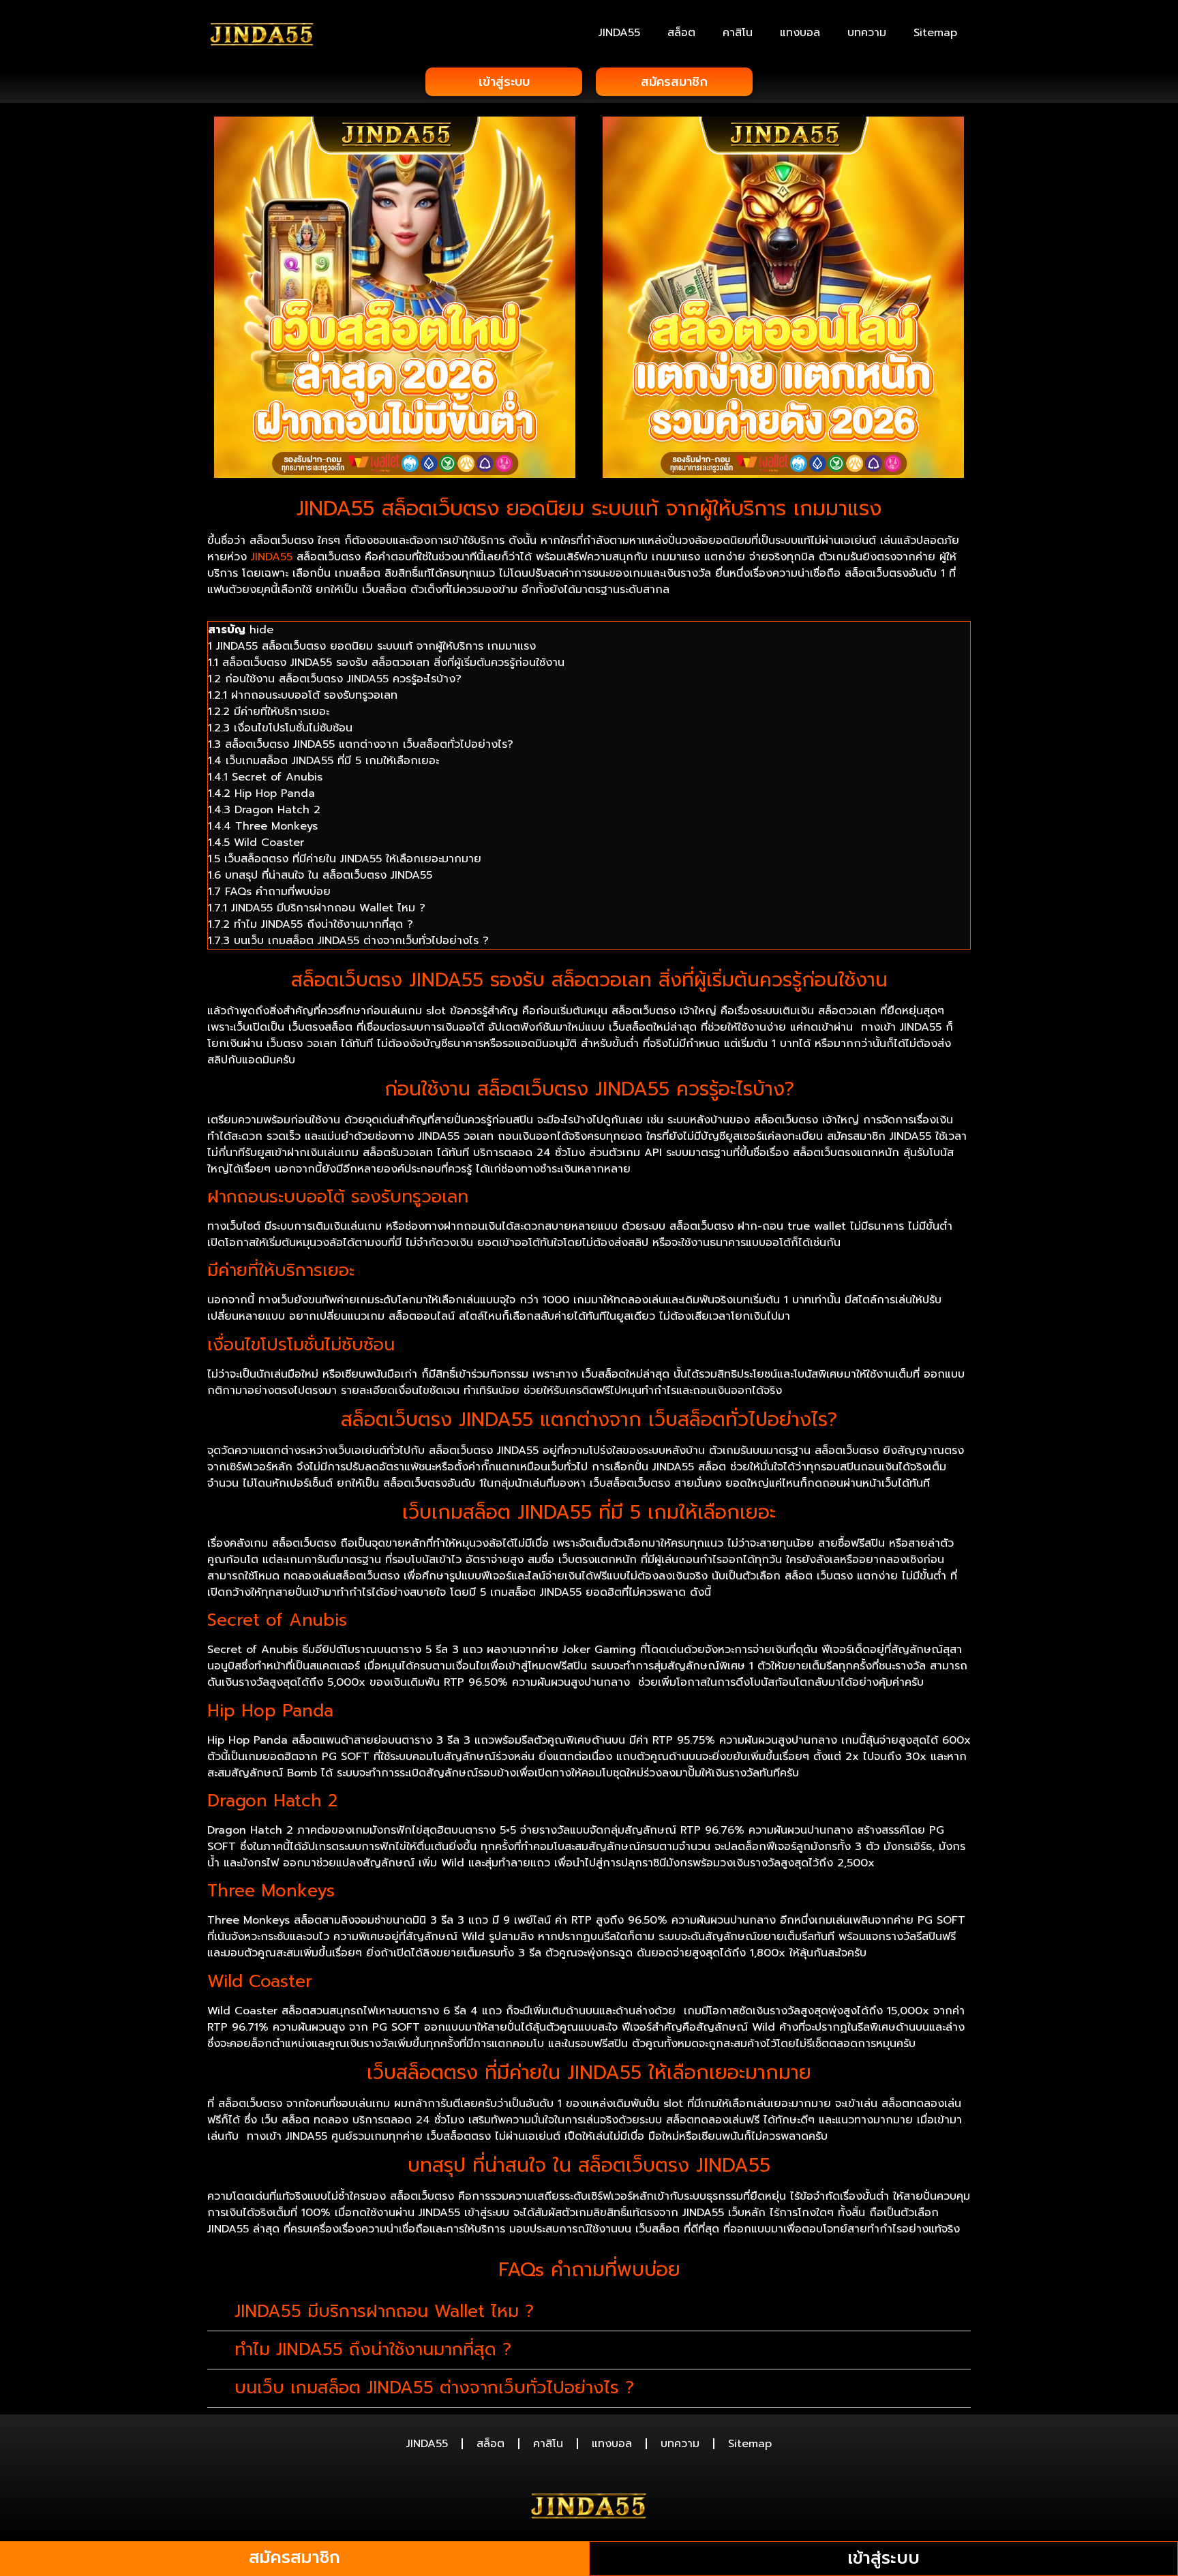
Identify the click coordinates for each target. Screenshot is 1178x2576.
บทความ (867, 33)
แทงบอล (800, 33)
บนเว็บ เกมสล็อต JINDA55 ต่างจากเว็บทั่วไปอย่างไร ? (434, 2388)
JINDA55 (619, 33)
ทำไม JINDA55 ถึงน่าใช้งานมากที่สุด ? (373, 2350)
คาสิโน (738, 33)
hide (261, 630)
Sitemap (935, 33)
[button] (589, 2312)
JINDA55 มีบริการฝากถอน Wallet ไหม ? (384, 2312)
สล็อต (681, 33)
